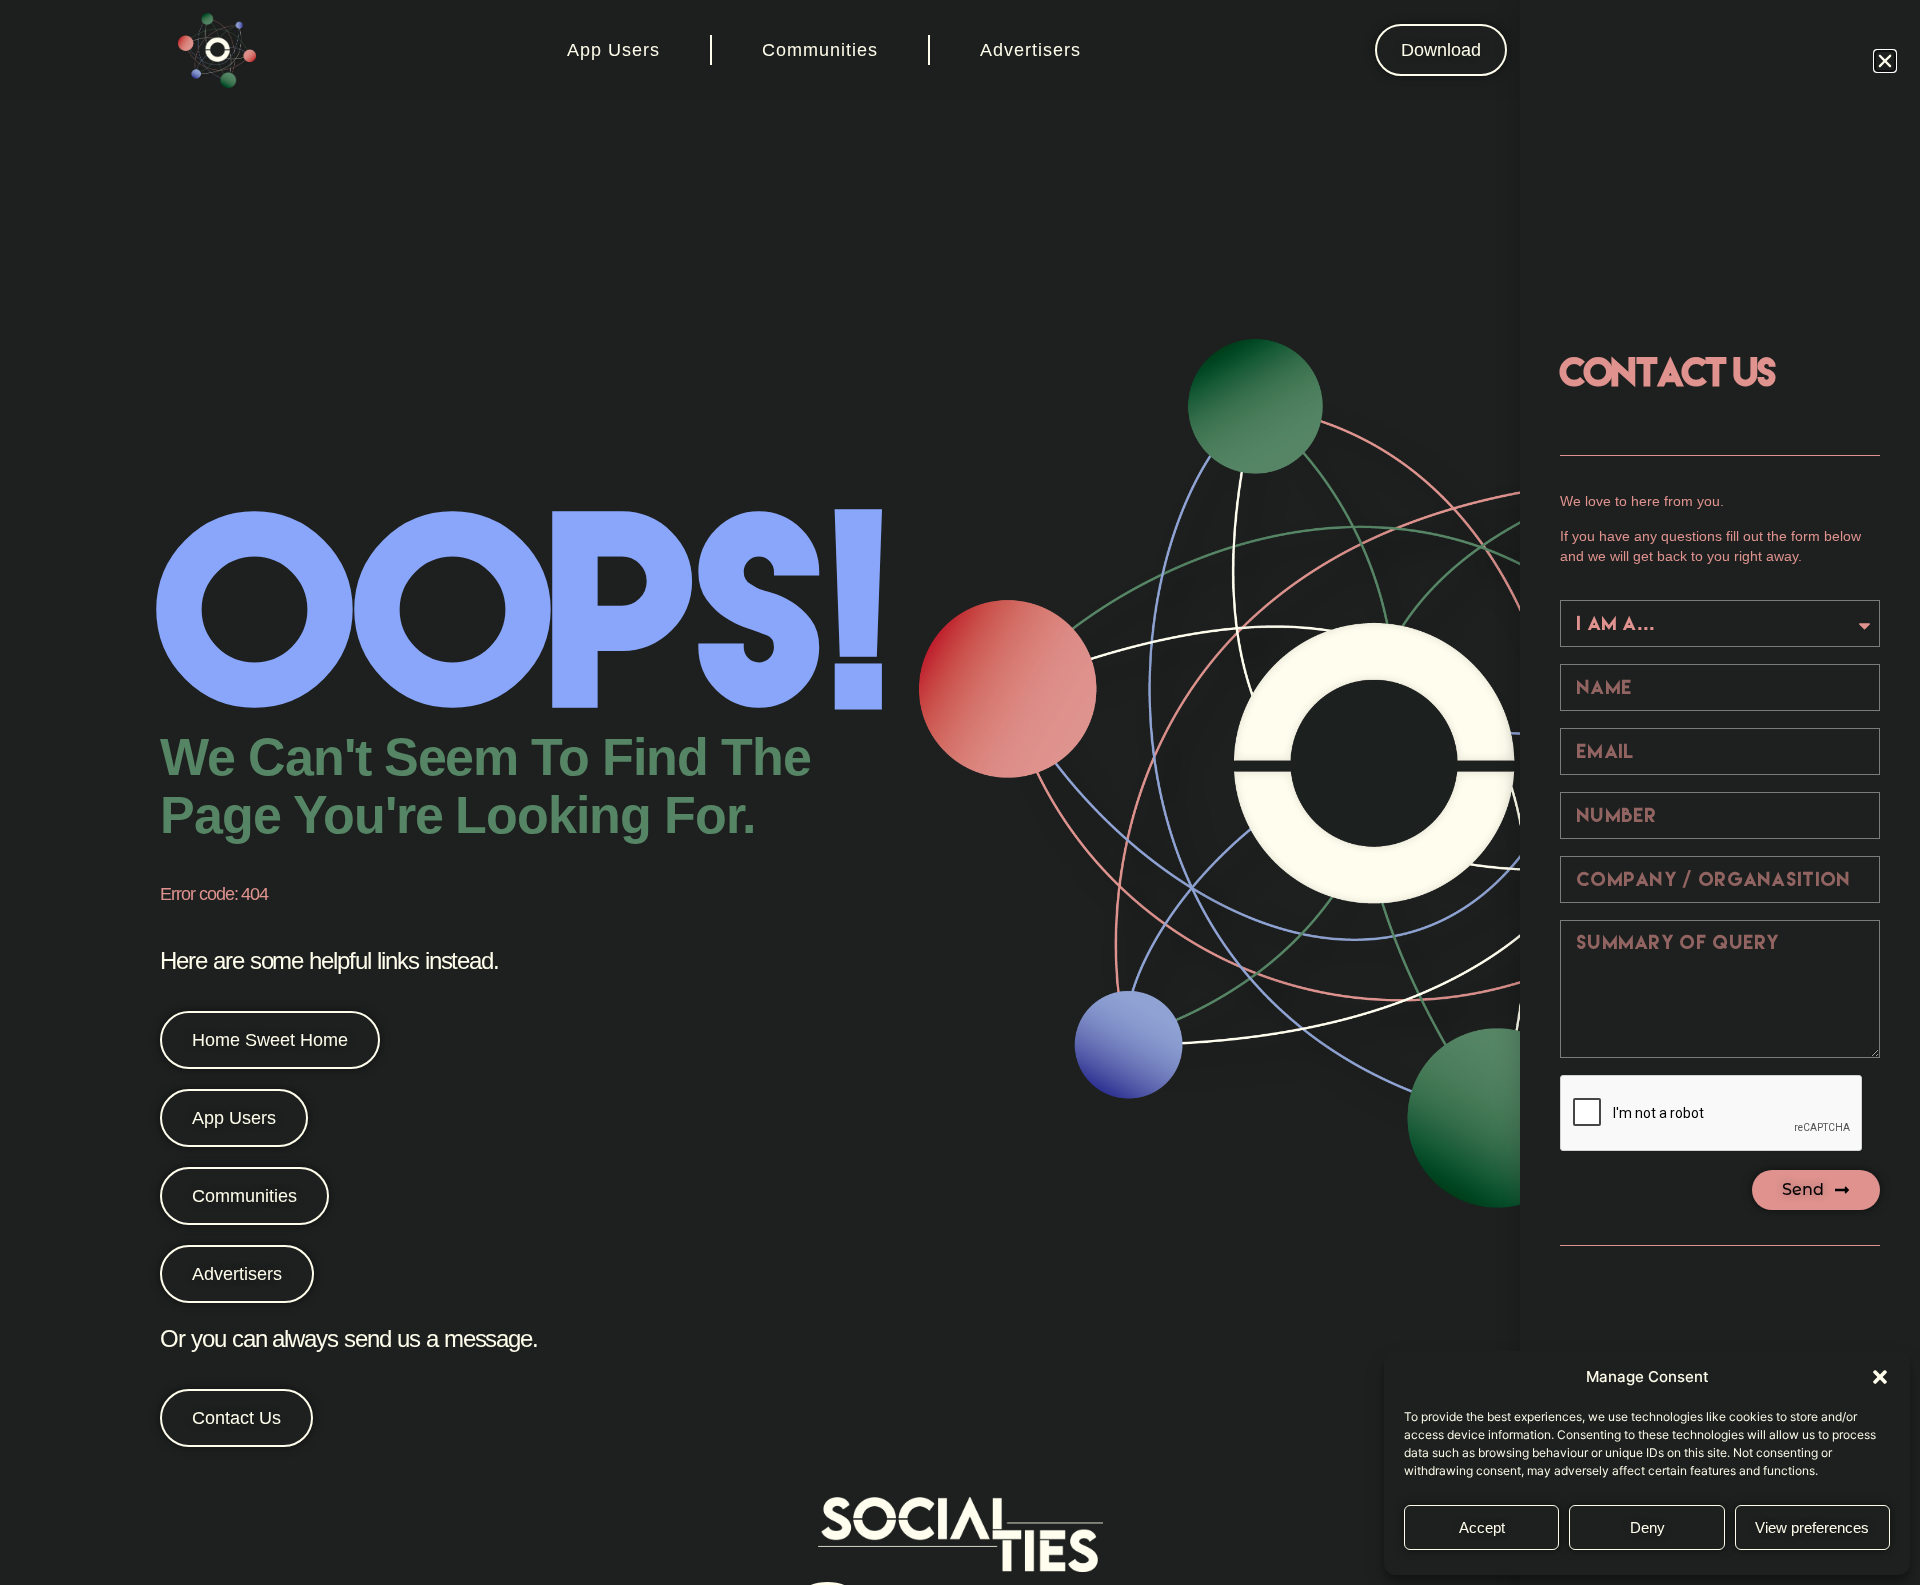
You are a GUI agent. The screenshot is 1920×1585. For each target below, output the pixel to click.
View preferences (1812, 1527)
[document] (960, 792)
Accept (1482, 1527)
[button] (1880, 1377)
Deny (1647, 1527)
